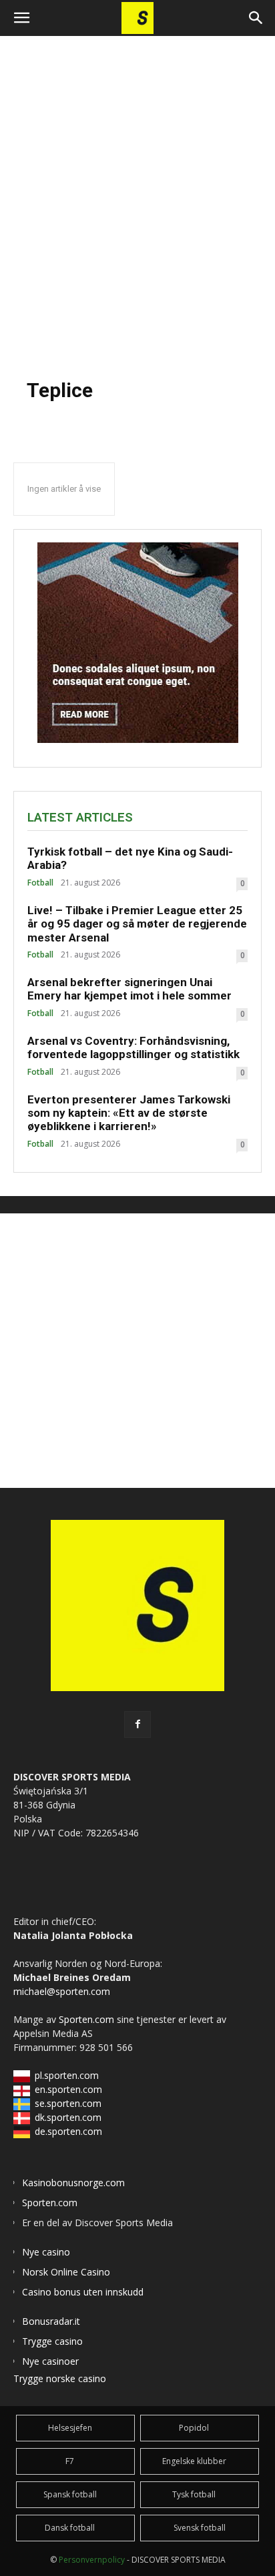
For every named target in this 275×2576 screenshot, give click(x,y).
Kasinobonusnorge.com (73, 2183)
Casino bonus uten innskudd (83, 2292)
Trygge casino (52, 2341)
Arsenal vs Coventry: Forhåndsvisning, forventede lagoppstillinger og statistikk (133, 1047)
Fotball (40, 883)
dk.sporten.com (68, 2117)
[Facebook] (137, 1724)
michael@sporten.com (62, 1991)
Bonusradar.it (51, 2321)
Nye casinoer (50, 2361)
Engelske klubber (194, 2461)
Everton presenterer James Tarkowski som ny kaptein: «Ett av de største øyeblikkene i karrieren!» (129, 1113)
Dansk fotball (70, 2528)
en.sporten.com (68, 2089)
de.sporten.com (68, 2131)
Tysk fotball (194, 2494)
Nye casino (46, 2252)
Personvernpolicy (92, 2560)
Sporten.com (88, 2019)
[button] (21, 18)
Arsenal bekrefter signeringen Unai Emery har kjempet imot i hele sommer (129, 989)
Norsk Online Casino (66, 2272)
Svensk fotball (200, 2528)
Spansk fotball (70, 2494)
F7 (70, 2461)
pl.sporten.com (67, 2075)
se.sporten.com (68, 2103)
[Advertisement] (137, 200)
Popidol (194, 2428)
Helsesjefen (70, 2428)
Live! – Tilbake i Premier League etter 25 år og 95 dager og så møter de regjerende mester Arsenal (137, 924)
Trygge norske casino (60, 2378)
